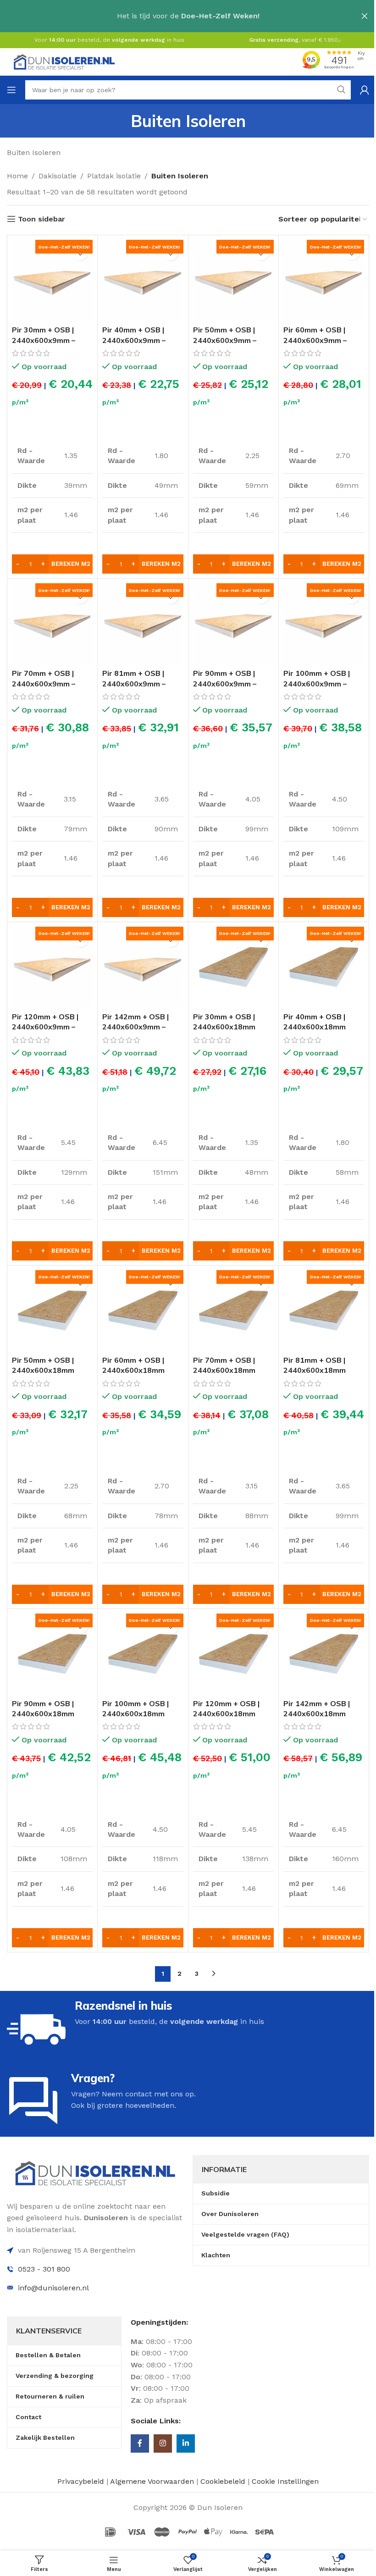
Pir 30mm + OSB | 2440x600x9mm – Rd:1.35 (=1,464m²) (46, 340)
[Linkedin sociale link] (186, 2443)
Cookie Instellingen (285, 2481)
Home (17, 176)
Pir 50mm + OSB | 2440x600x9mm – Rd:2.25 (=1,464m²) (227, 340)
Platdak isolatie (114, 176)
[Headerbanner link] (188, 16)
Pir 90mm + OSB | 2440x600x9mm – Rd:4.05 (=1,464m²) (227, 683)
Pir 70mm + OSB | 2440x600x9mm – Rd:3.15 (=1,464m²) (46, 683)
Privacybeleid (81, 2481)
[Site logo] (64, 61)
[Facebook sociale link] (140, 2443)
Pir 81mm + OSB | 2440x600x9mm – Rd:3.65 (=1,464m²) (136, 683)
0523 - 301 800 (44, 2269)
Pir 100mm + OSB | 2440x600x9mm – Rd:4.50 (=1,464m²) (318, 683)
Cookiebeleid (224, 2481)
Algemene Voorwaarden (152, 2481)
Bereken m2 (71, 564)
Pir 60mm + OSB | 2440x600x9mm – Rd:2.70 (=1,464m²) (318, 340)
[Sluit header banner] (365, 16)
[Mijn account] (365, 90)
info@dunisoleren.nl (53, 2288)
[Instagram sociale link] (163, 2443)
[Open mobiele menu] (11, 90)
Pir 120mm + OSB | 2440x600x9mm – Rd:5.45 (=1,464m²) (46, 1027)
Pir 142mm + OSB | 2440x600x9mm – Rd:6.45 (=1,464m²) (136, 1027)
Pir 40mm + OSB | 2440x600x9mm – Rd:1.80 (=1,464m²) (136, 340)
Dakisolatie (58, 176)
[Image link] (95, 2172)
